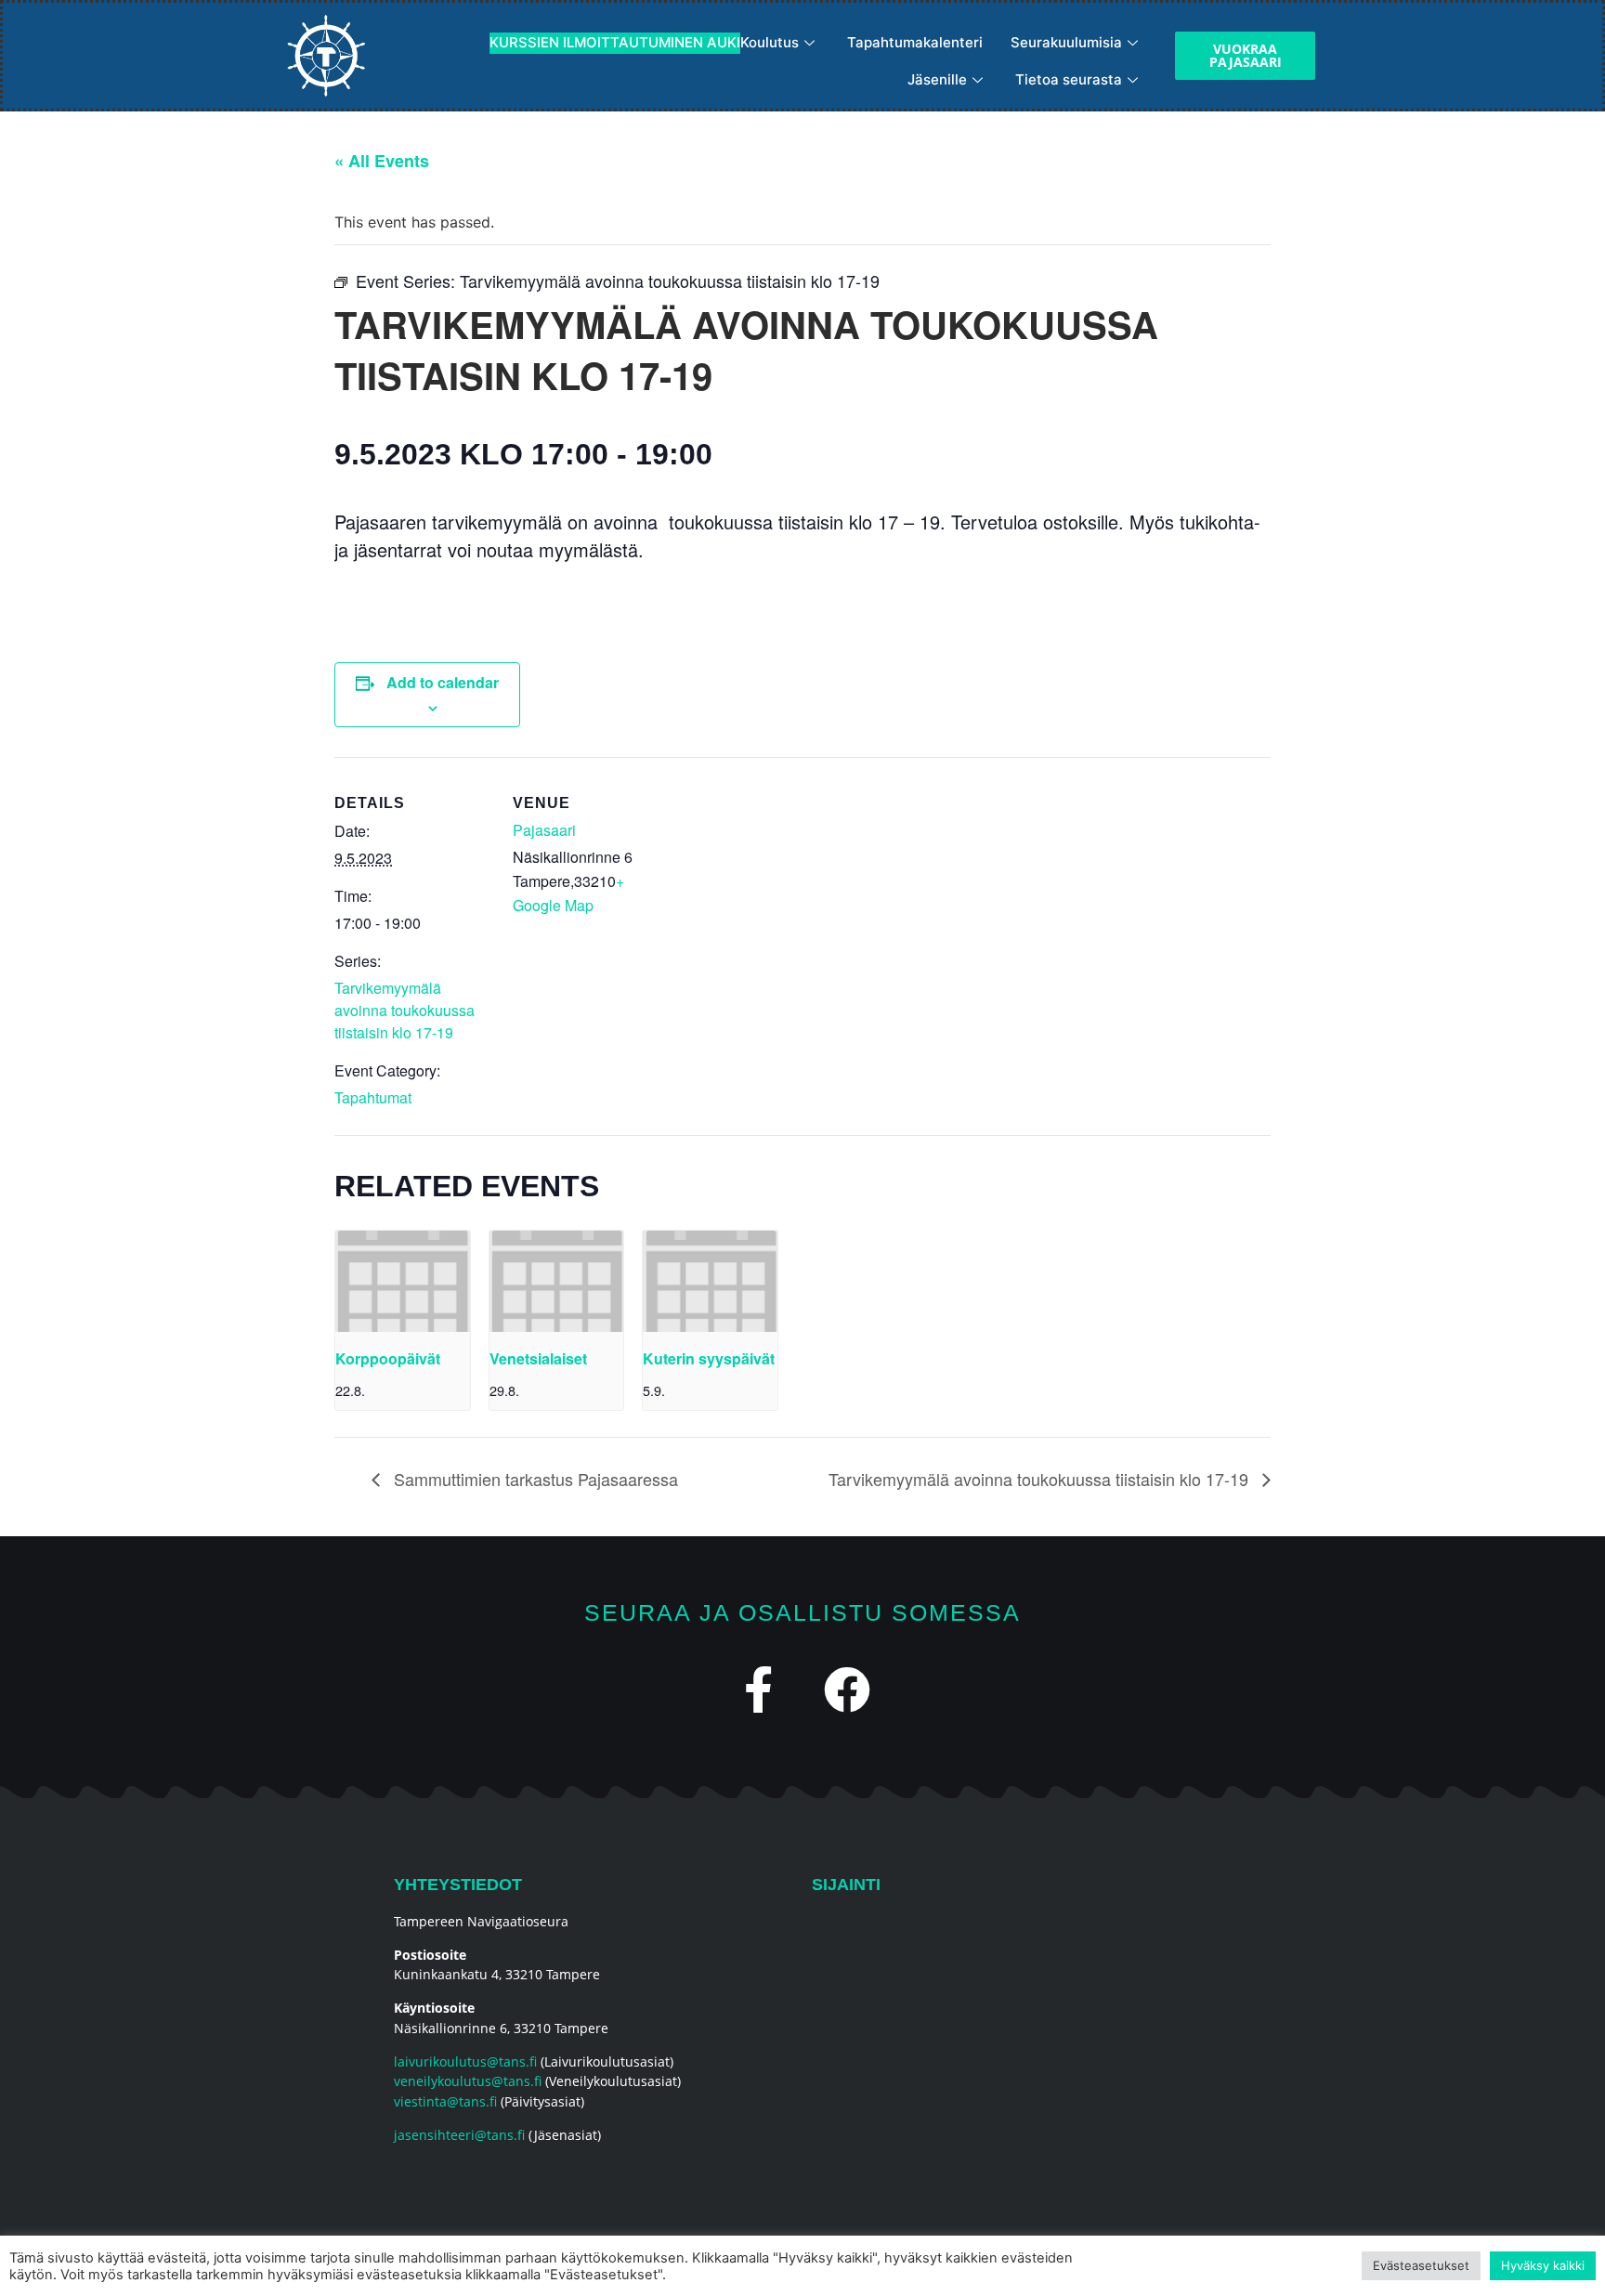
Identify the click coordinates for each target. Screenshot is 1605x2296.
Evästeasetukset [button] (1421, 2265)
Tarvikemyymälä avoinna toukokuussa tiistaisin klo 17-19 (405, 1010)
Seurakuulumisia (1066, 42)
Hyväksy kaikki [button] (1543, 2265)
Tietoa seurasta (1069, 79)
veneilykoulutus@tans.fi (468, 2081)
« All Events (382, 161)
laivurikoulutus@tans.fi (465, 2061)
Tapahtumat (373, 1097)
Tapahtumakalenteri (915, 42)
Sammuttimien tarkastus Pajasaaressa (534, 1479)
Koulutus (644, 42)
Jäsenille (937, 79)
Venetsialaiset (538, 1358)
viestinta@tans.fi (445, 2101)
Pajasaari (544, 830)
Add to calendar (443, 682)
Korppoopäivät (388, 1358)
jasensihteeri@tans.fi (459, 2135)
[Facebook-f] (759, 1689)
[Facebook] (847, 1689)
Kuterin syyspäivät (709, 1358)
